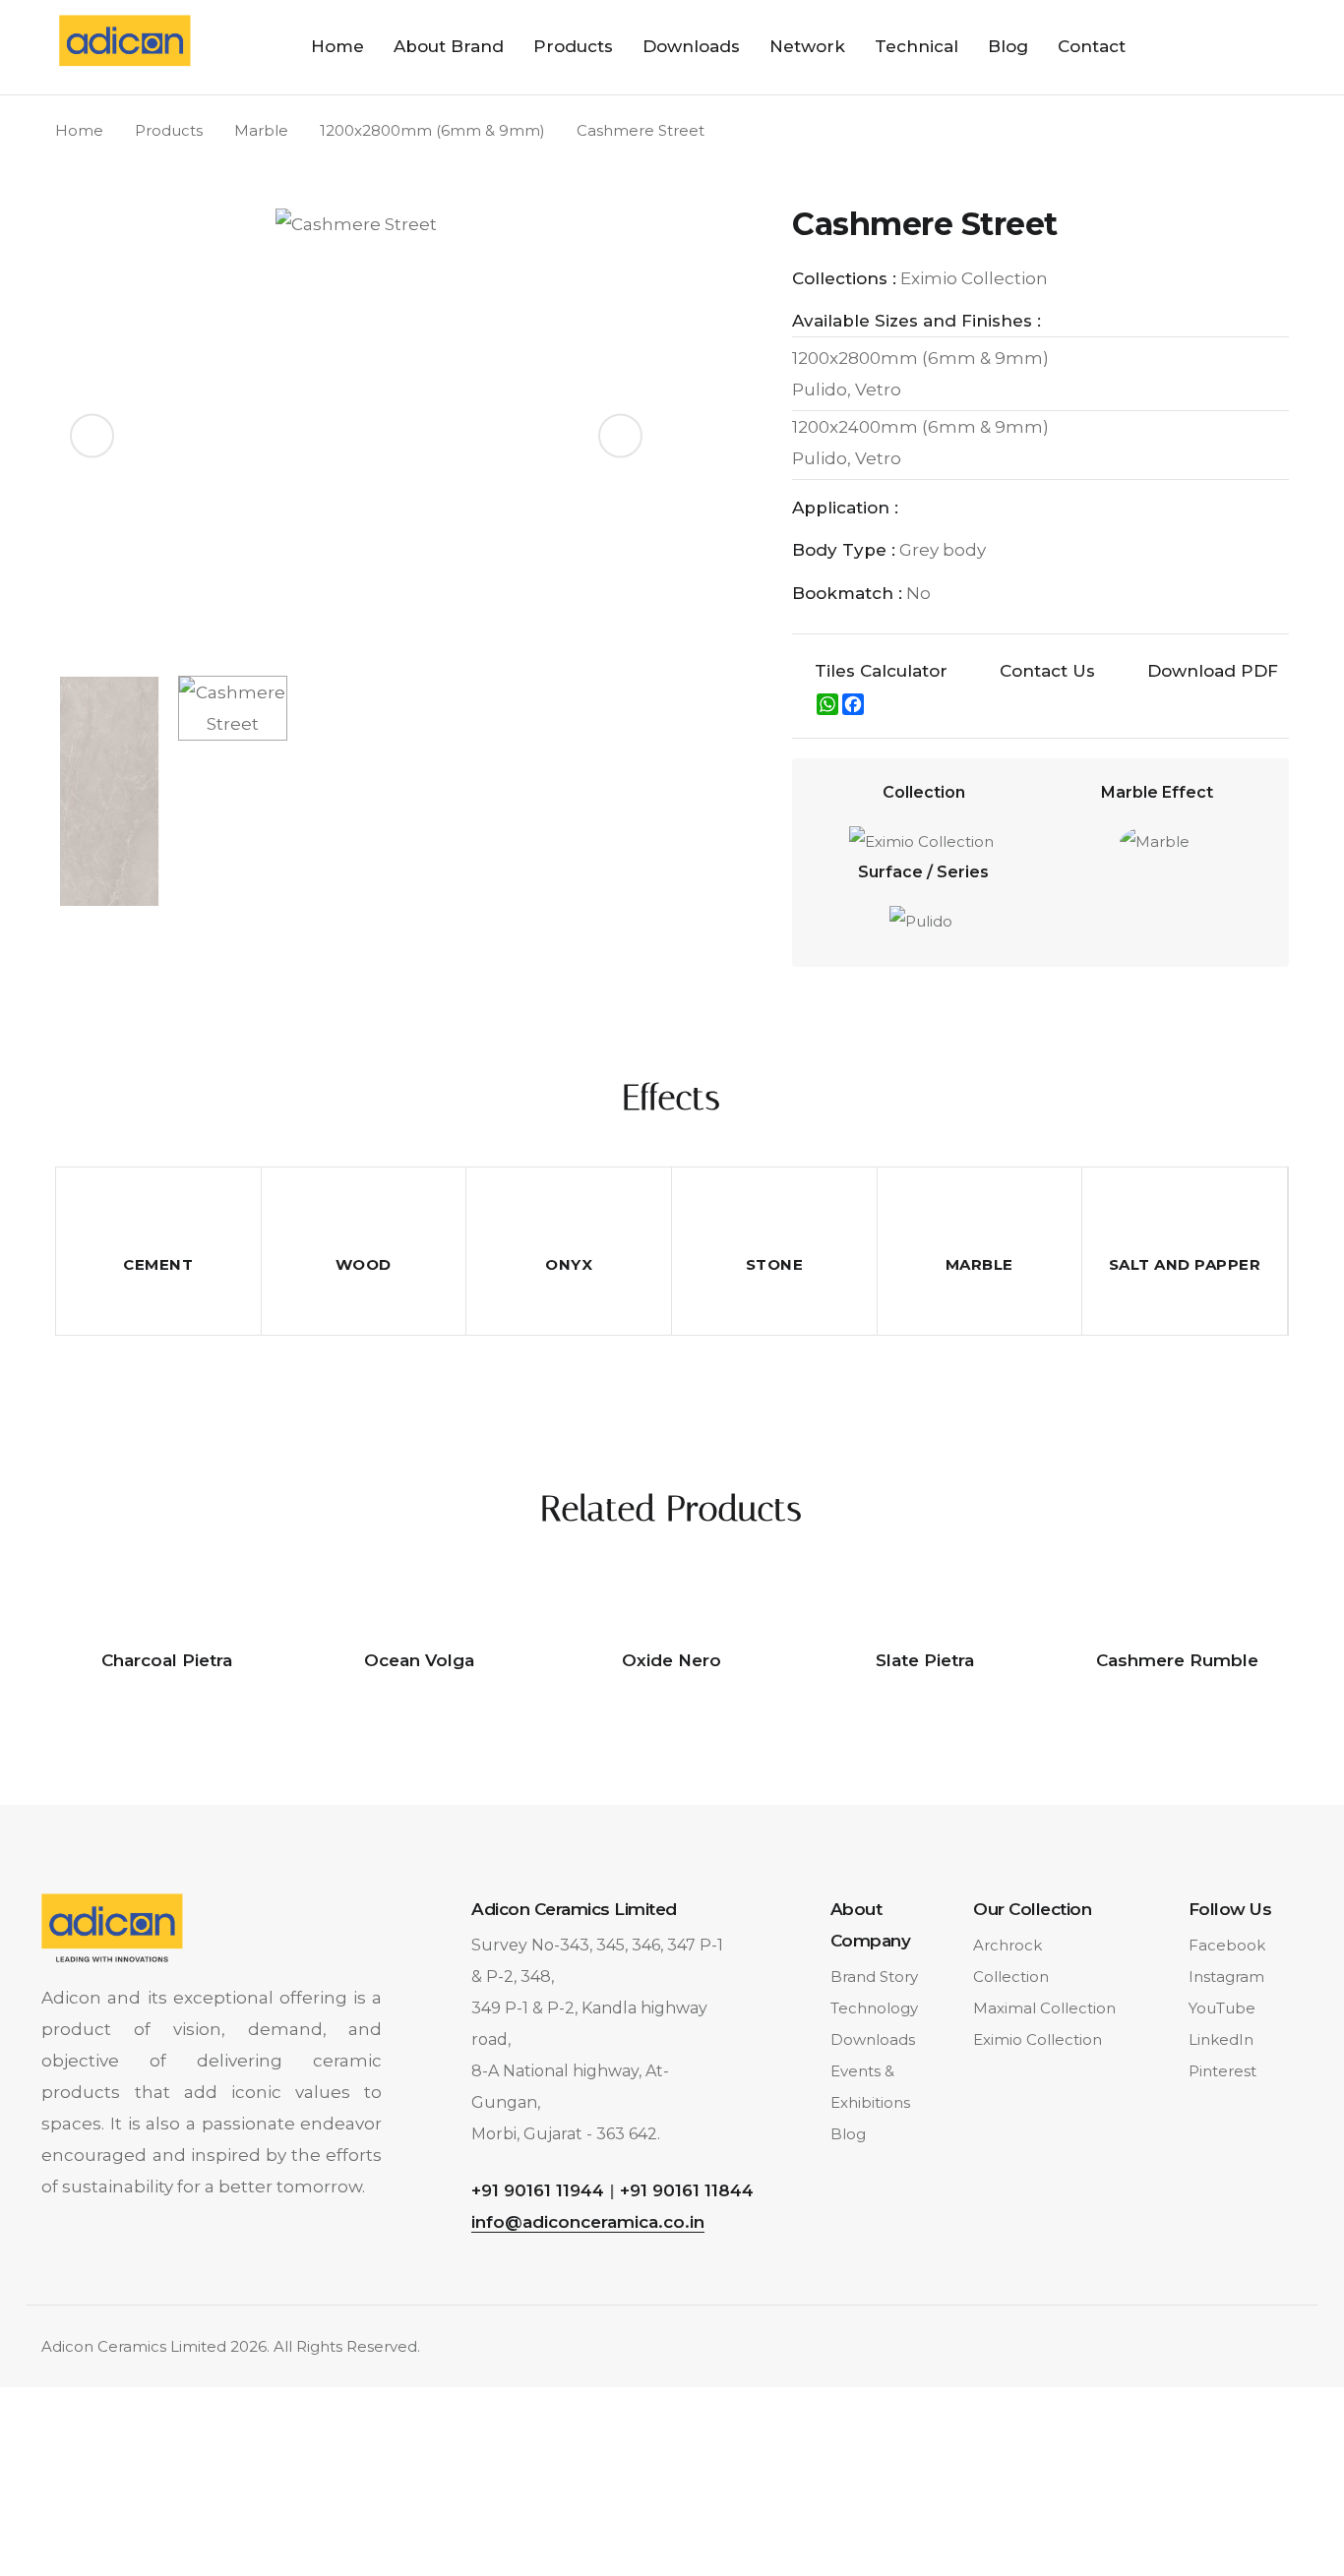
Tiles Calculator (881, 671)
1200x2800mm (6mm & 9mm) (432, 130)
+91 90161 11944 (538, 2190)
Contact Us (1047, 671)
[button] (620, 436)
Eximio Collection (1038, 2039)
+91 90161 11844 (687, 2190)
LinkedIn (1221, 2039)
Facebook (1227, 1945)
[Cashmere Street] (356, 435)
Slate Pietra (925, 1660)
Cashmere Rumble (1177, 1660)
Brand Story (874, 1977)
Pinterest (1222, 2071)
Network (807, 46)
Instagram (1226, 1977)
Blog (1008, 46)
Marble (261, 130)
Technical (916, 46)
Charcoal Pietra (167, 1660)
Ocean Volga (419, 1660)
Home (337, 46)
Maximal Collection (1044, 2008)
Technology (874, 2008)
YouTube (1222, 2008)
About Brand (449, 46)
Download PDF (1213, 671)
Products (573, 46)
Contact (1092, 46)
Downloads (691, 46)
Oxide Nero (672, 1660)
